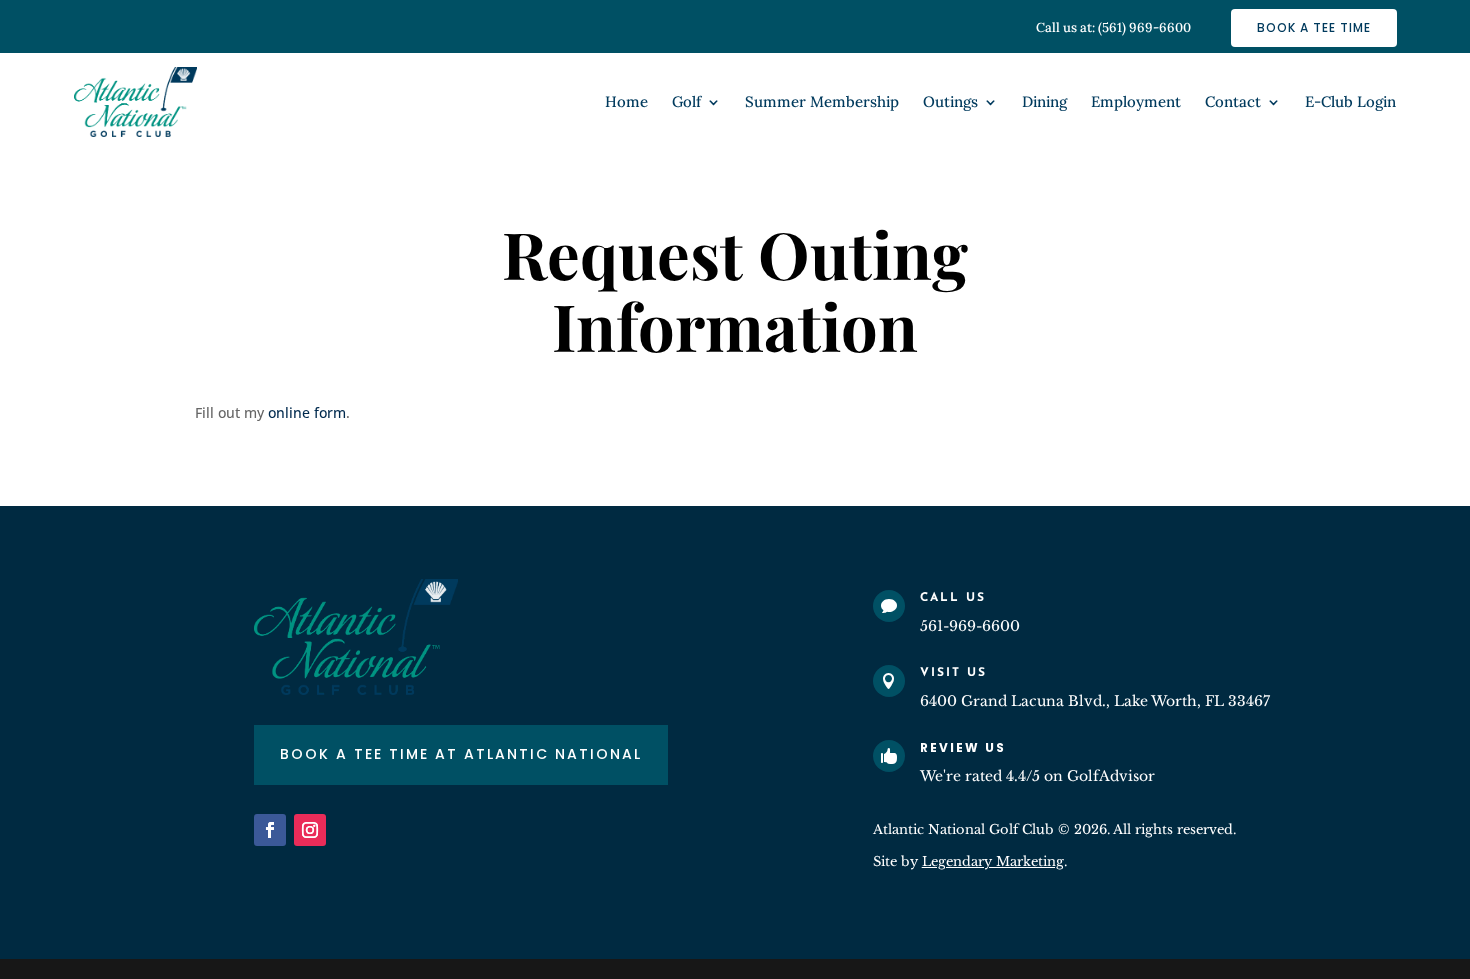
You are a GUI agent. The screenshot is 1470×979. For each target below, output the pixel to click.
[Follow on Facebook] (270, 830)
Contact (1233, 103)
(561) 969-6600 (1144, 27)
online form (307, 412)
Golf (686, 103)
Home (626, 103)
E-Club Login (1350, 103)
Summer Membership (822, 103)
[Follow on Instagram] (310, 830)
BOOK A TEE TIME (1314, 27)
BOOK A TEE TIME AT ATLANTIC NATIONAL (461, 754)
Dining (1044, 103)
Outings (950, 103)
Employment (1136, 103)
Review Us (963, 747)
